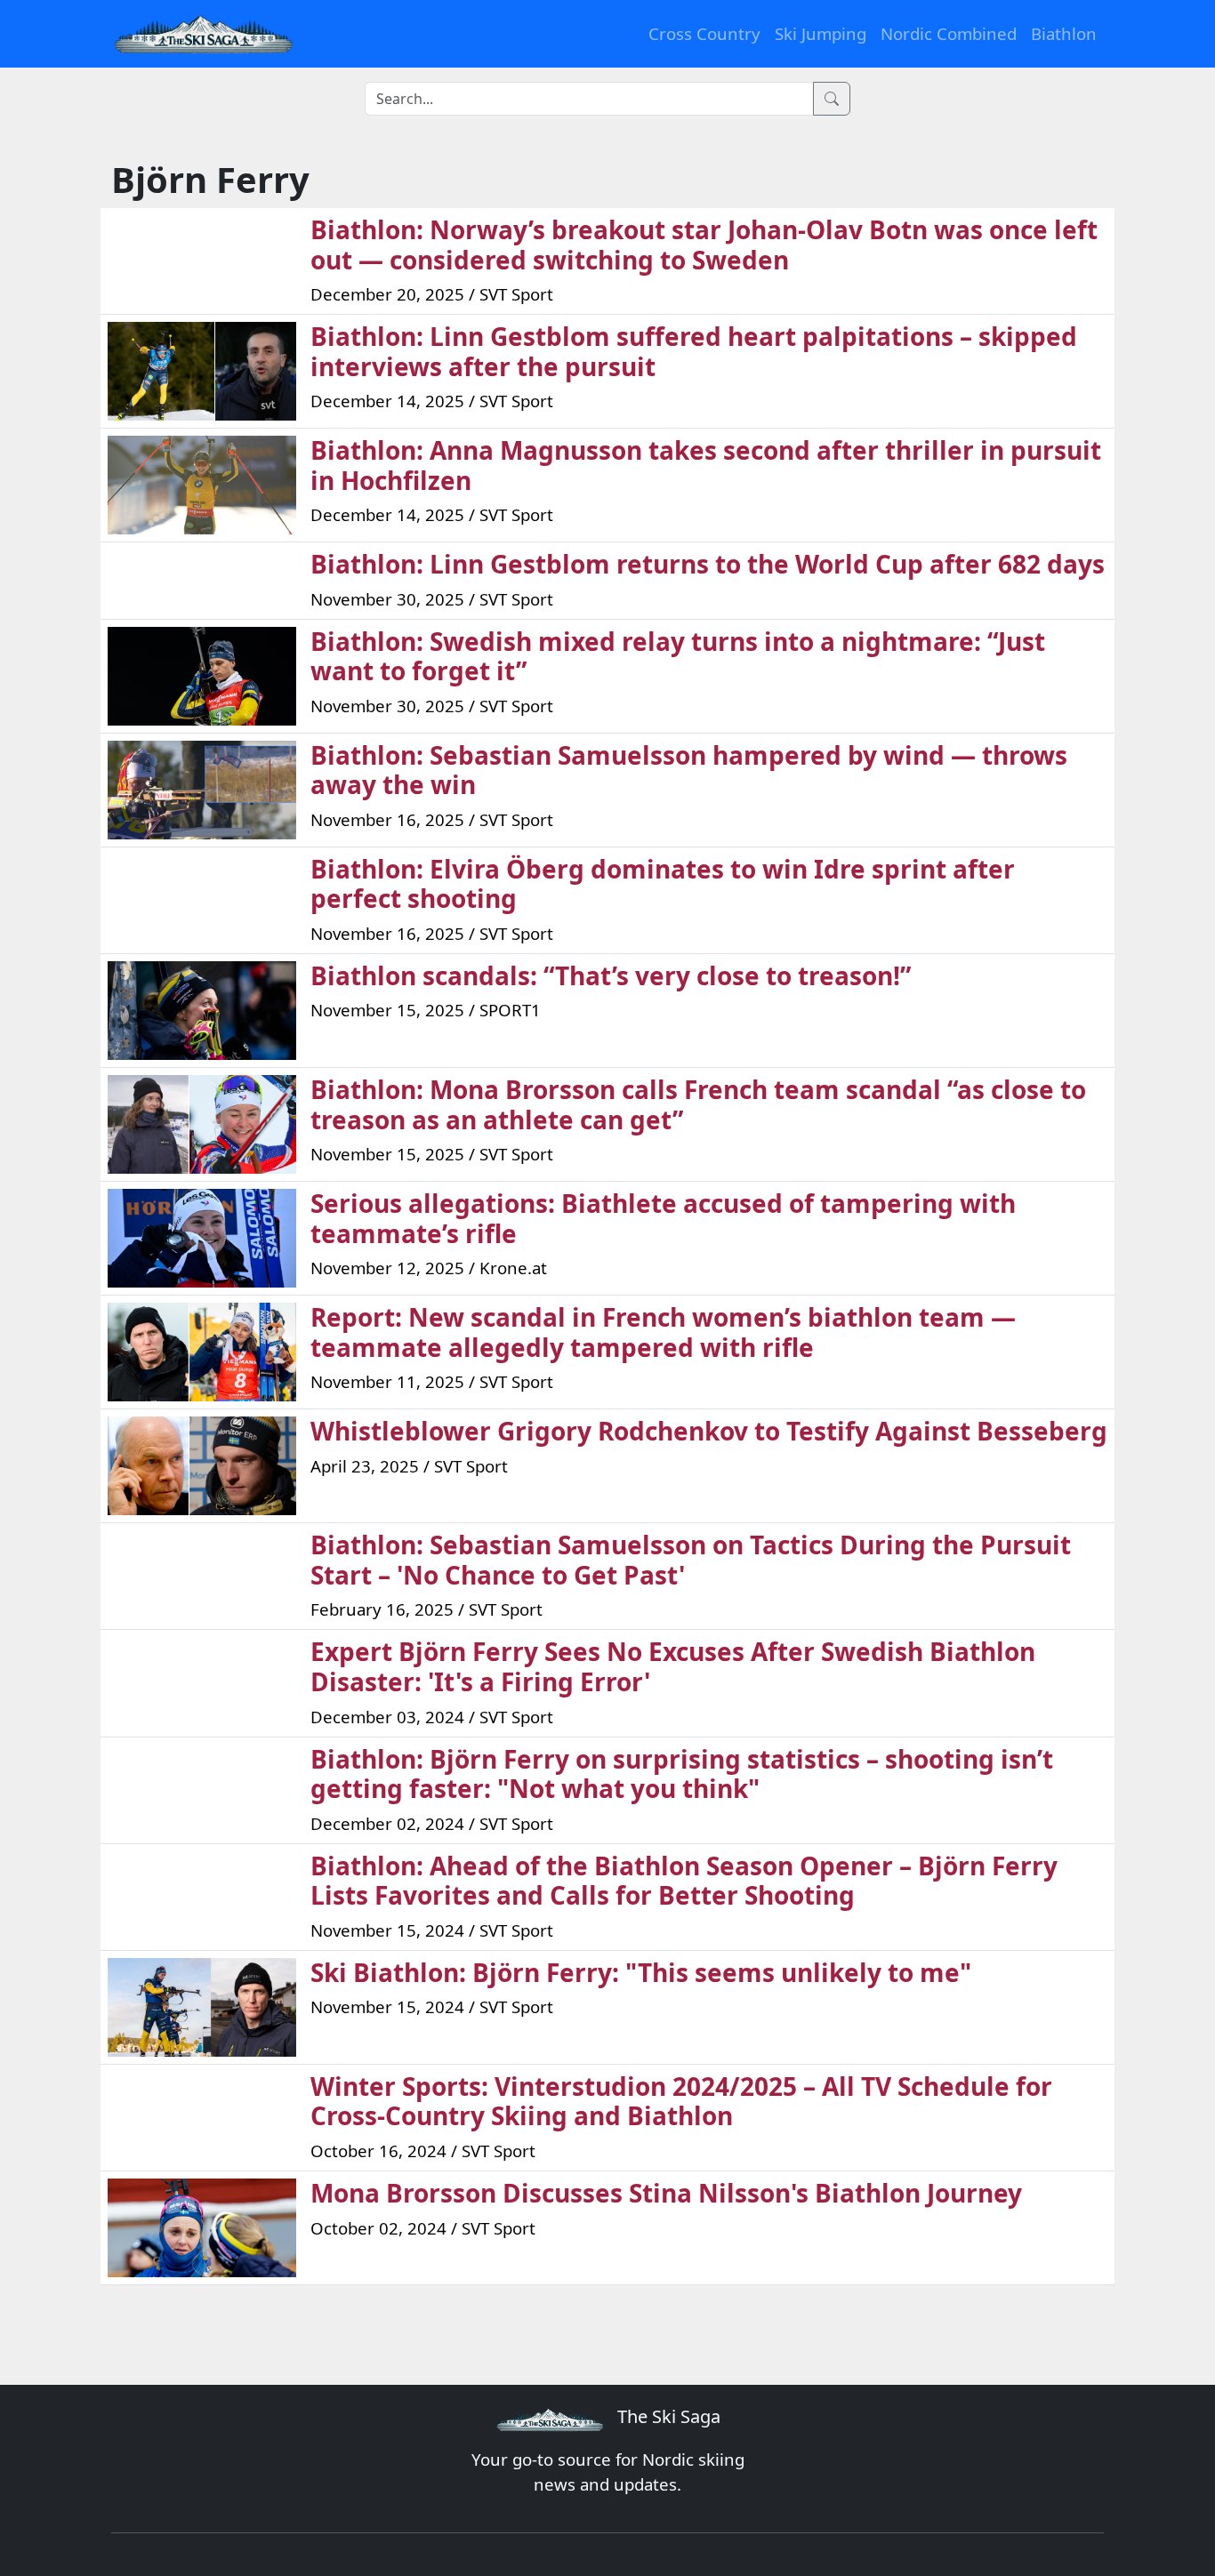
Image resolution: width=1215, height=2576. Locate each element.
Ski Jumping (821, 33)
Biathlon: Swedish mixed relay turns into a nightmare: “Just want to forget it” (678, 656)
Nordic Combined (949, 33)
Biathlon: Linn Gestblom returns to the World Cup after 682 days (708, 564)
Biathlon (1064, 33)
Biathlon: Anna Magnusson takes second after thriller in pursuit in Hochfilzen (706, 465)
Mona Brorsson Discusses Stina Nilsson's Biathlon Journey (666, 2193)
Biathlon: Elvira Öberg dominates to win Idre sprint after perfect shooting (663, 884)
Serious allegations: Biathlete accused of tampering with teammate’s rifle (663, 1218)
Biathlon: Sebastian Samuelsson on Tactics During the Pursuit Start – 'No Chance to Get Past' (691, 1560)
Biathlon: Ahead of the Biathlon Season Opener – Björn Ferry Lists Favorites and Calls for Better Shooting (684, 1881)
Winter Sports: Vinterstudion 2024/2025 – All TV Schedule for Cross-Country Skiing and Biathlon (681, 2101)
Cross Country (704, 33)
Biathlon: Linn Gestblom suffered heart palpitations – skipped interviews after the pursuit (694, 351)
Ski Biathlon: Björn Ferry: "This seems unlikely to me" (641, 1972)
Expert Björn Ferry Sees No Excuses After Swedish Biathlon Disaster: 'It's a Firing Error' (673, 1666)
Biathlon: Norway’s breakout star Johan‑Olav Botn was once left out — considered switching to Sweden (704, 245)
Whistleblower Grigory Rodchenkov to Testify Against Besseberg (709, 1431)
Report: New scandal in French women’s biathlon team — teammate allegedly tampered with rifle (663, 1332)
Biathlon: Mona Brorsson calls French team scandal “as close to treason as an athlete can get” (698, 1104)
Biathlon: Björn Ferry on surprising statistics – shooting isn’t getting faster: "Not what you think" (682, 1774)
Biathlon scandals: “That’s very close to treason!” (611, 975)
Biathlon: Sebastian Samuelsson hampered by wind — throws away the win (689, 770)
